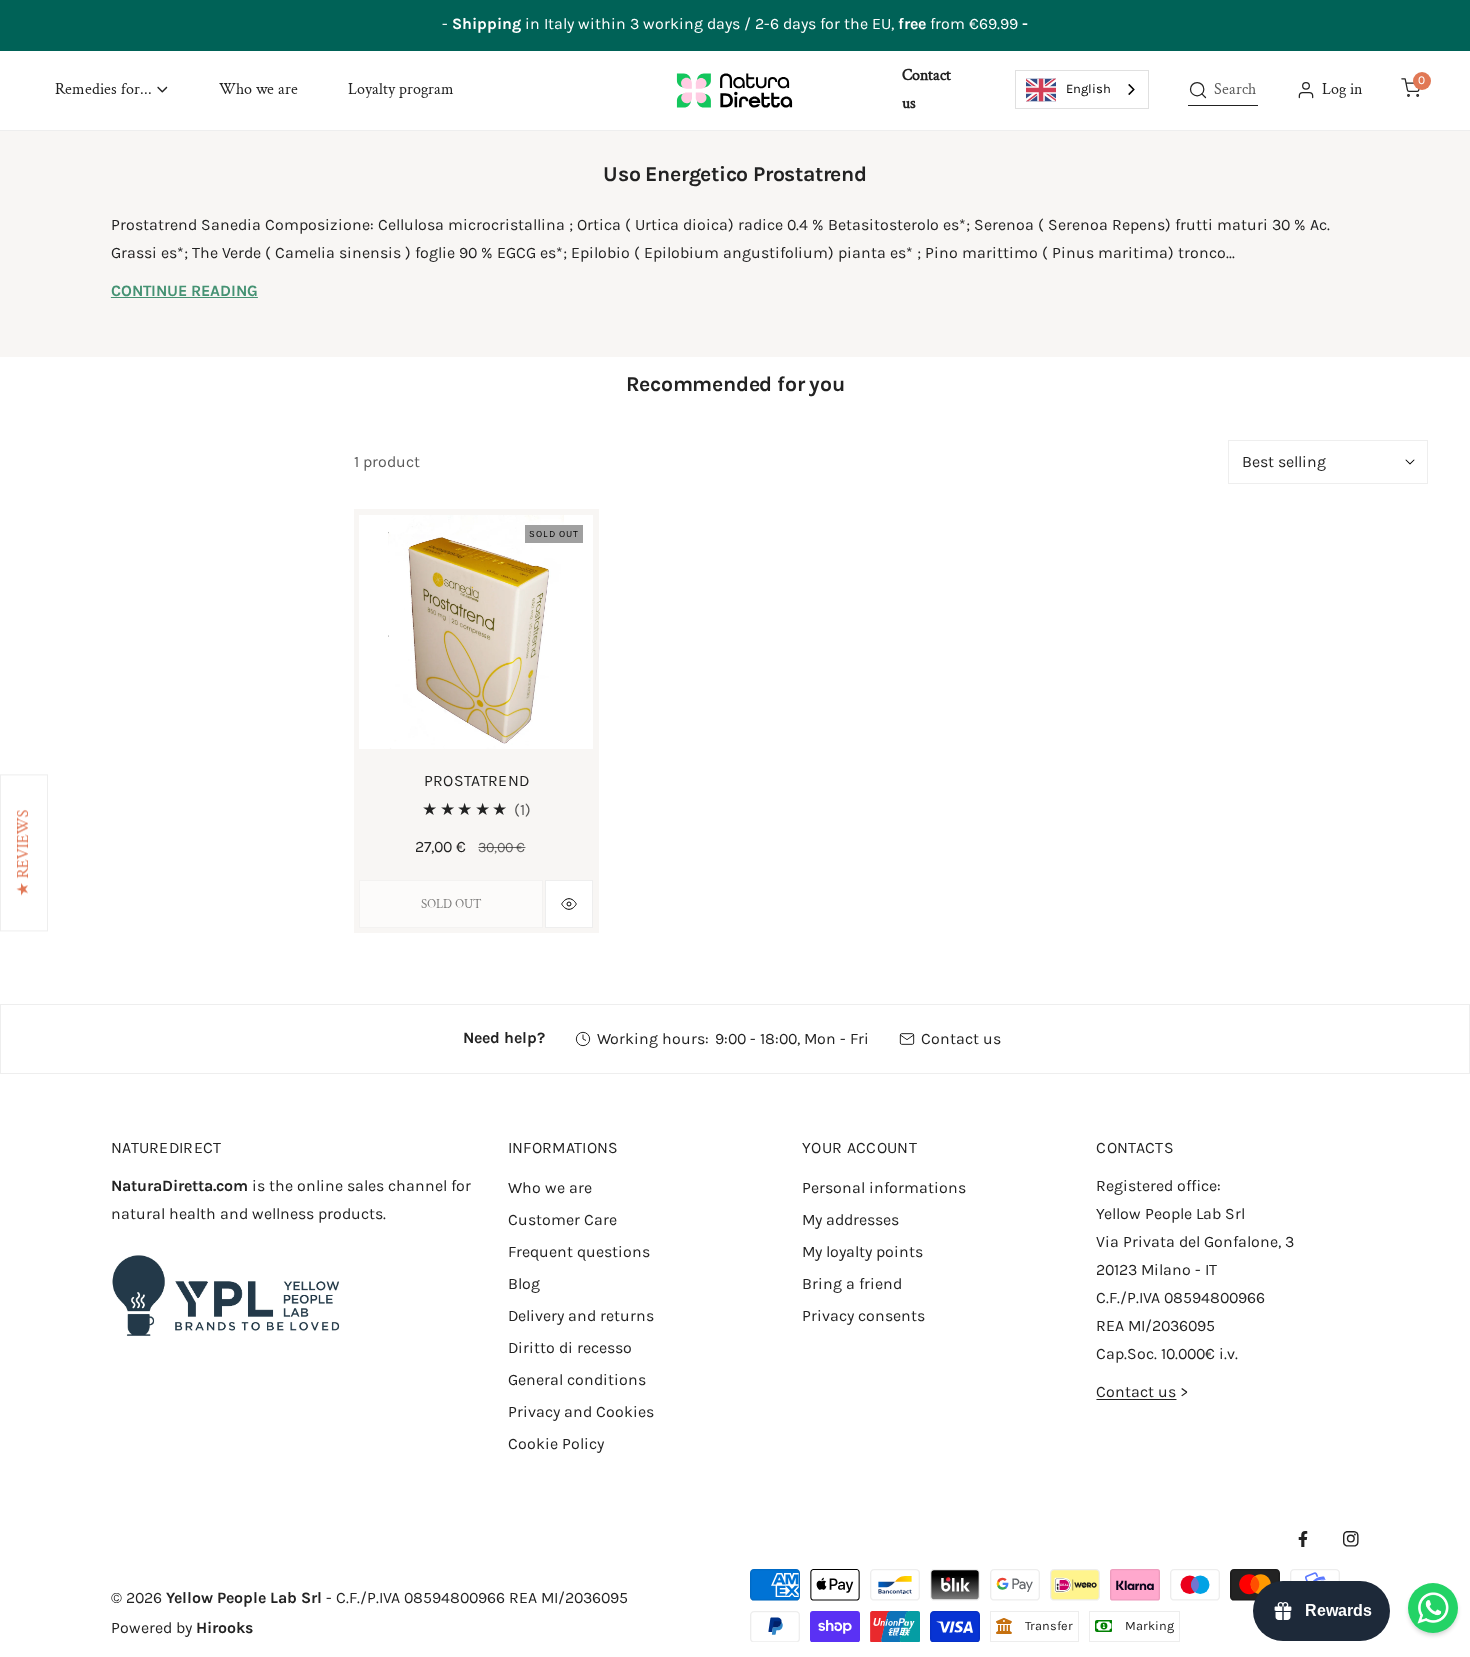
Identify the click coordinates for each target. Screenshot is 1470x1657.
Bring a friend (852, 1283)
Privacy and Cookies (581, 1411)
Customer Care (562, 1219)
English (1088, 88)
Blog (524, 1283)
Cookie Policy (556, 1443)
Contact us (961, 1038)
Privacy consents (863, 1315)
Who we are (550, 1187)
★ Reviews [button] (23, 852)
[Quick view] (569, 904)
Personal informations (884, 1187)
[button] (111, 90)
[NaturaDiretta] (734, 90)
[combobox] (1082, 89)
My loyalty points (862, 1251)
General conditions (577, 1379)
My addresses (850, 1219)
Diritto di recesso (570, 1347)
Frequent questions (579, 1251)
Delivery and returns (581, 1315)
